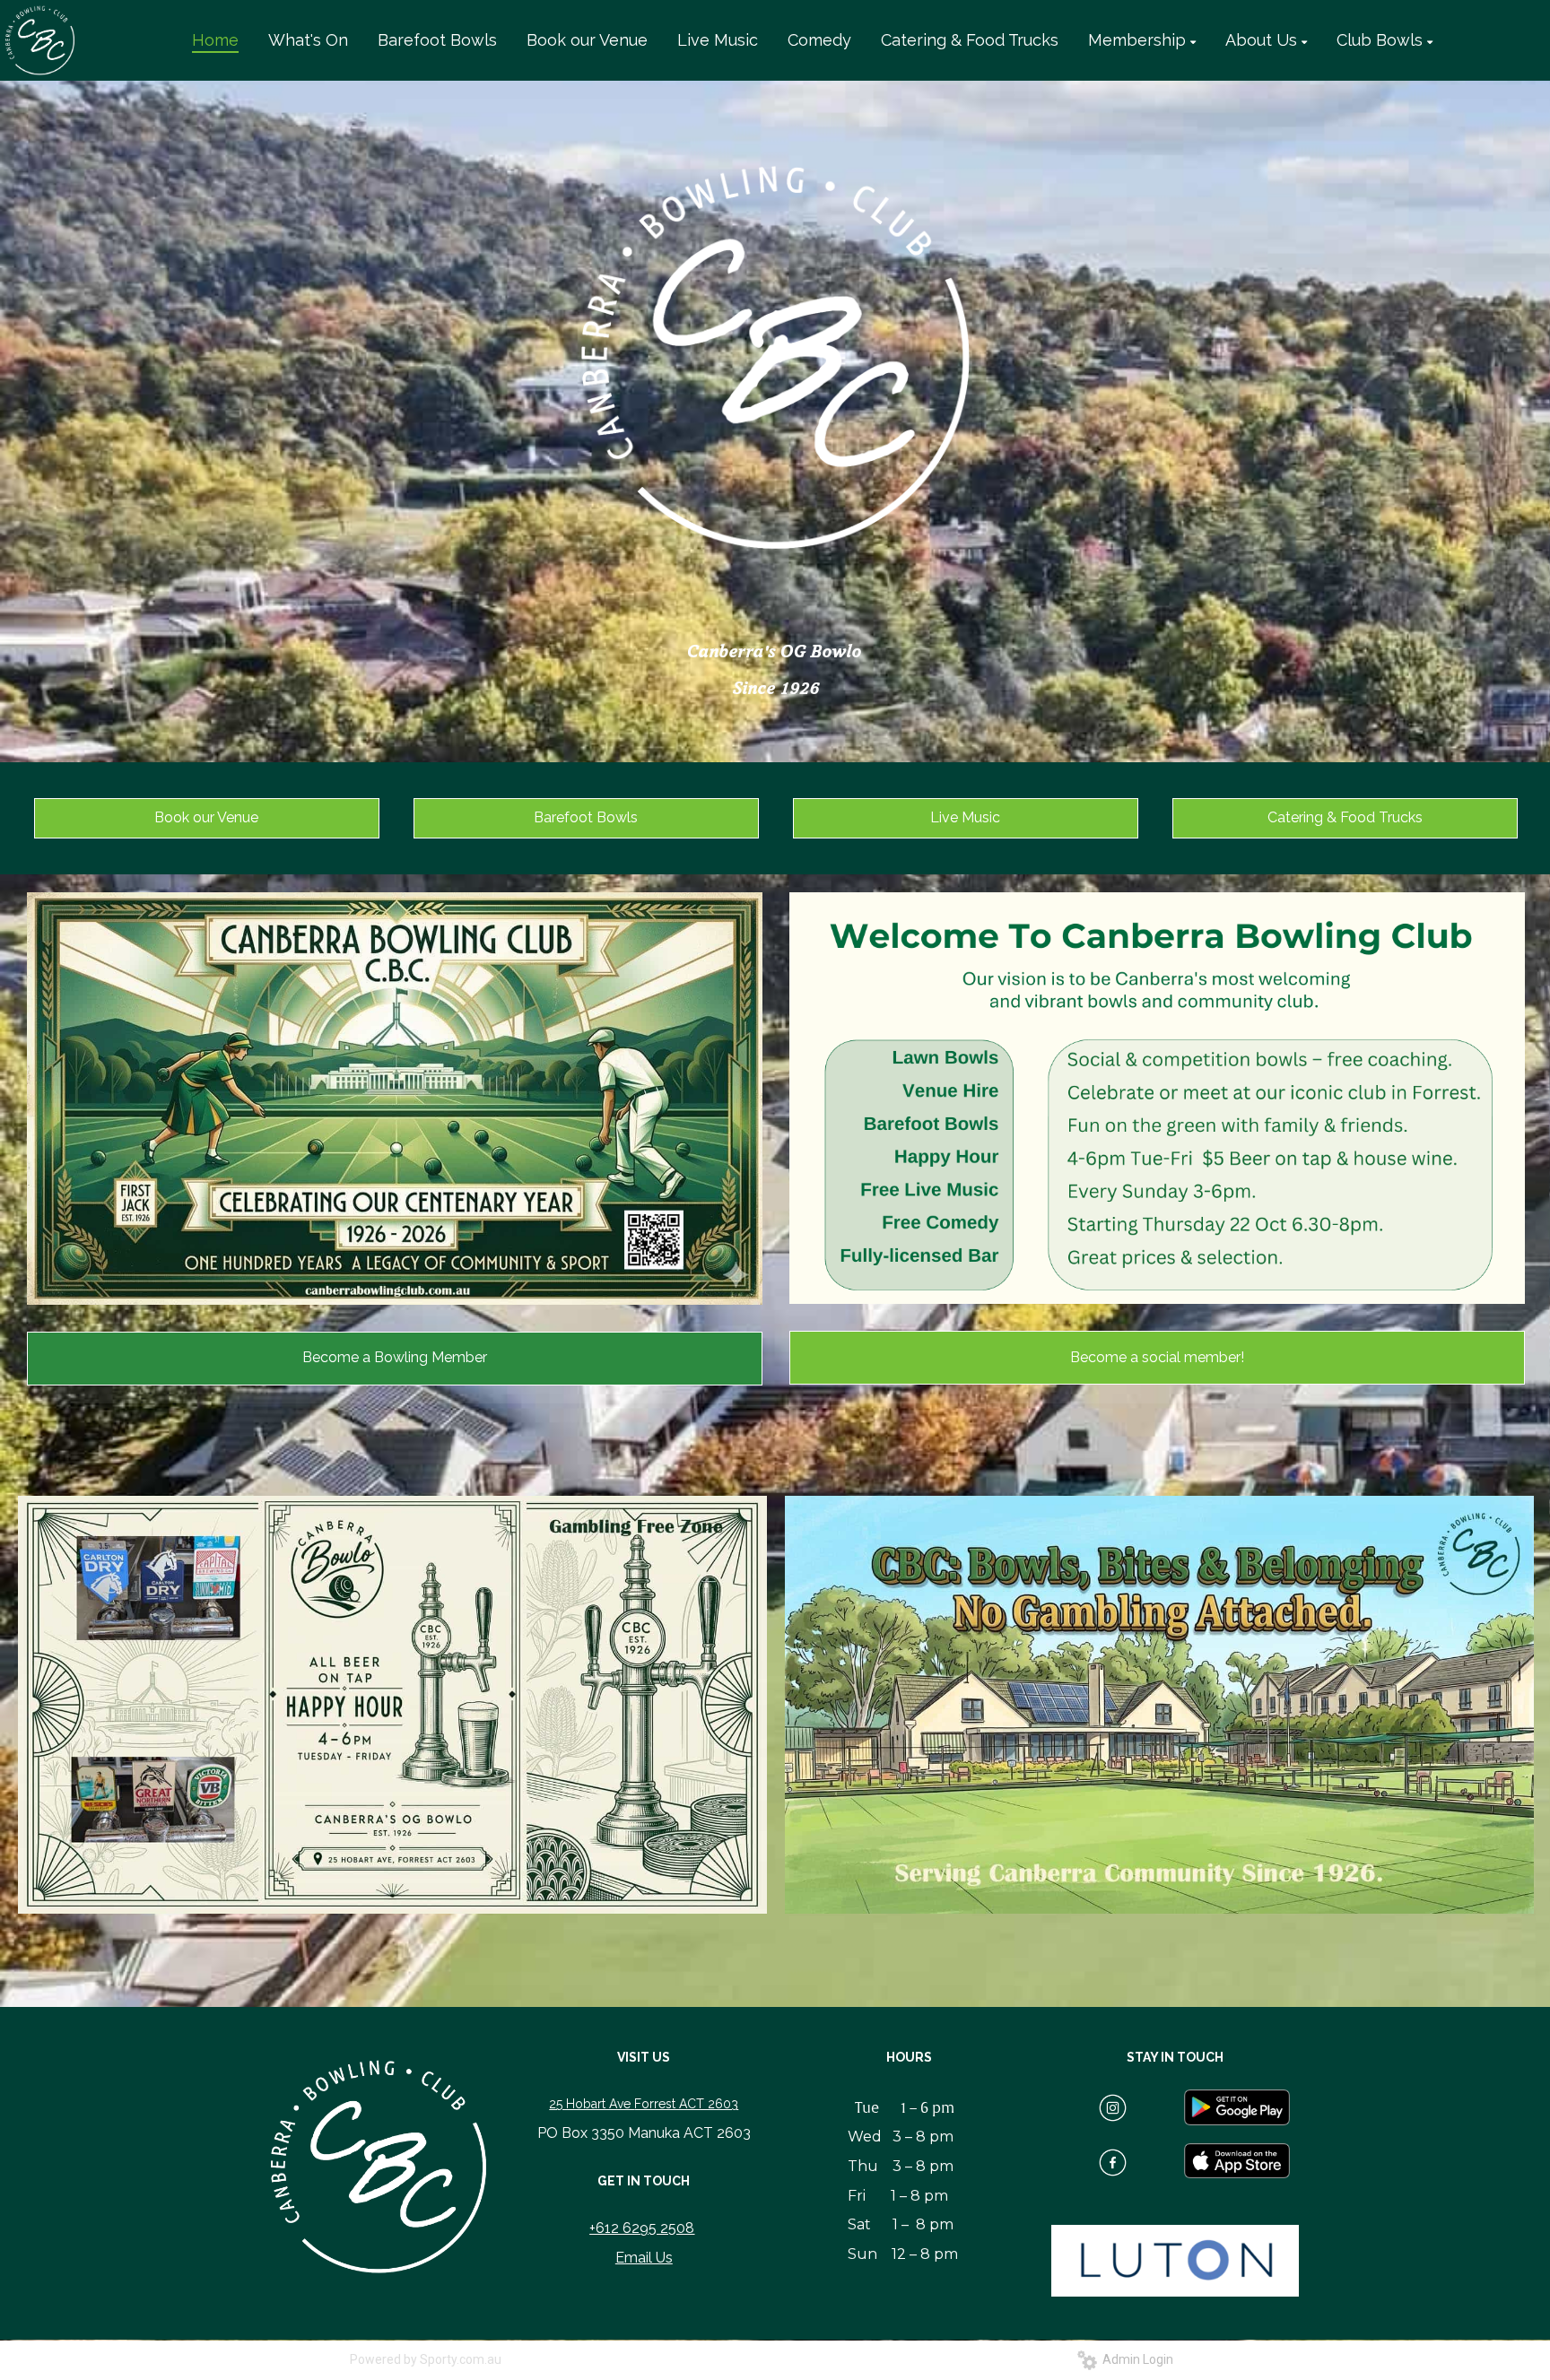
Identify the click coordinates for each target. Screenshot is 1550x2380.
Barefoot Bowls (586, 817)
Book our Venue (206, 817)
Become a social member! (1157, 1357)
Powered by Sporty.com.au (426, 2359)
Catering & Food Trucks (1345, 817)
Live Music (965, 817)
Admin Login (1135, 2359)
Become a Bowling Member (395, 1357)
